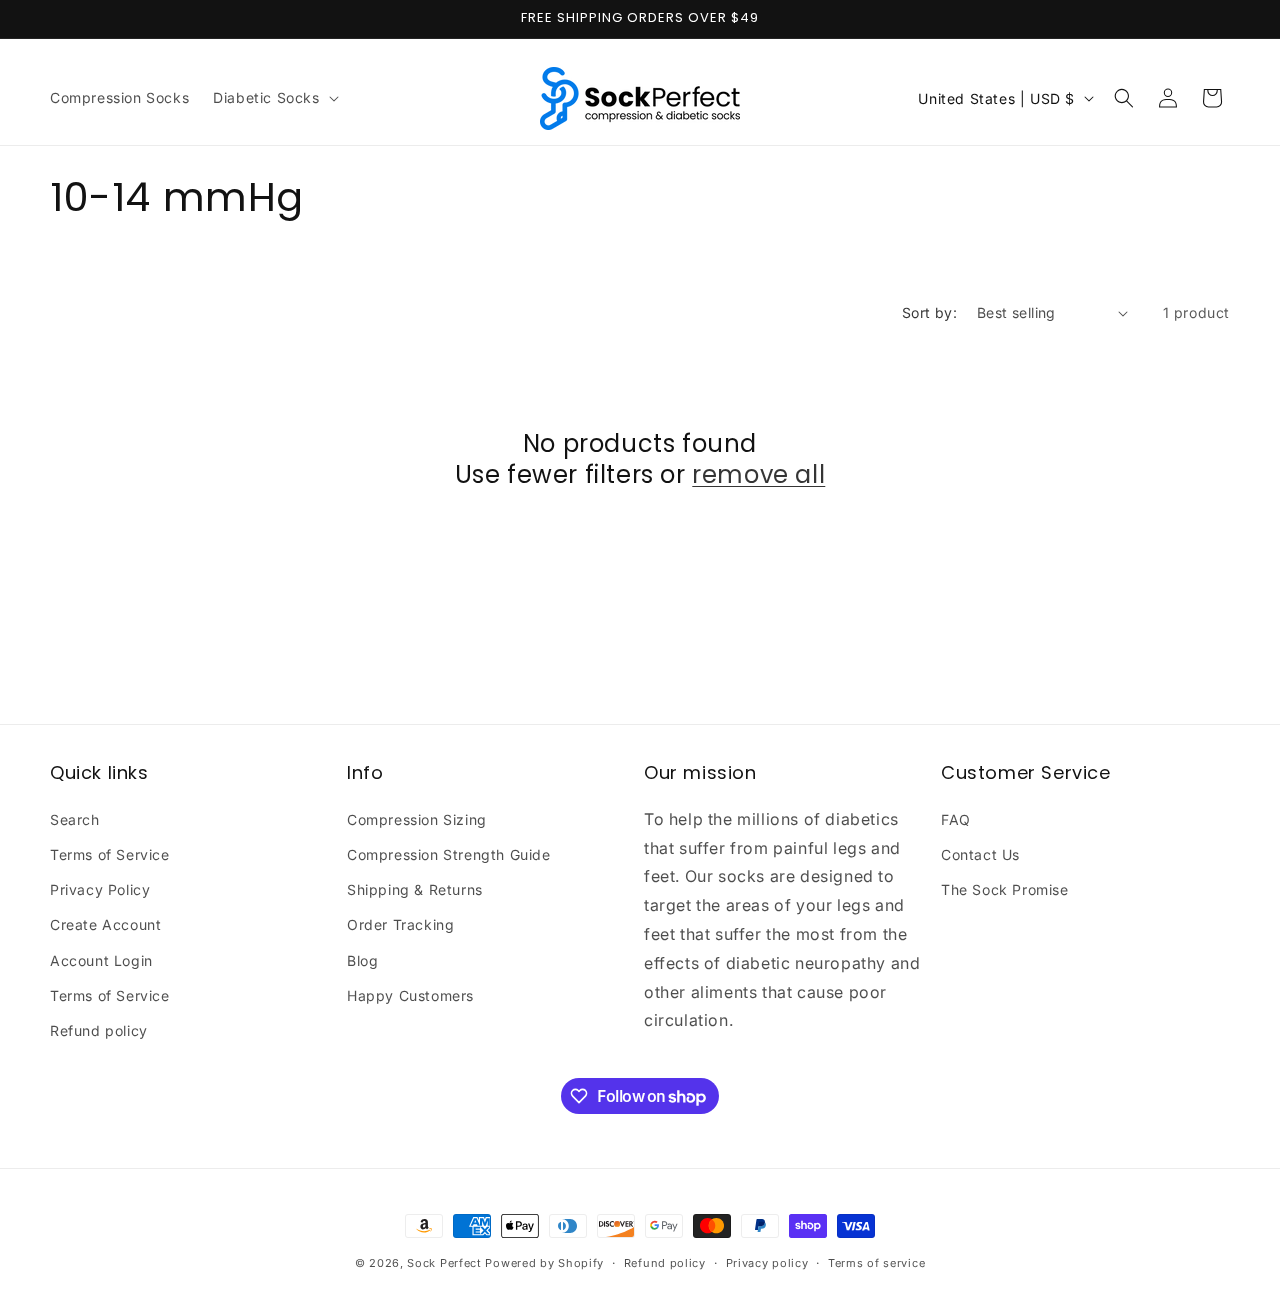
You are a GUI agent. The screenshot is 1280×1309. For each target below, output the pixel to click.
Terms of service (876, 1263)
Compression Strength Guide (449, 854)
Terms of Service (110, 854)
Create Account (105, 924)
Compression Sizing (417, 819)
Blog (362, 960)
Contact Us (980, 854)
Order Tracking (400, 924)
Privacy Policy (100, 889)
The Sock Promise (1005, 889)
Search (75, 819)
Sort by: (929, 312)
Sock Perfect (444, 1263)
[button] (273, 98)
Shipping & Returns (415, 889)
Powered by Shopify (544, 1263)
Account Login (101, 960)
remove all (758, 474)
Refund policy (99, 1030)
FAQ (956, 819)
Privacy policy (767, 1263)
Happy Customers (410, 995)
